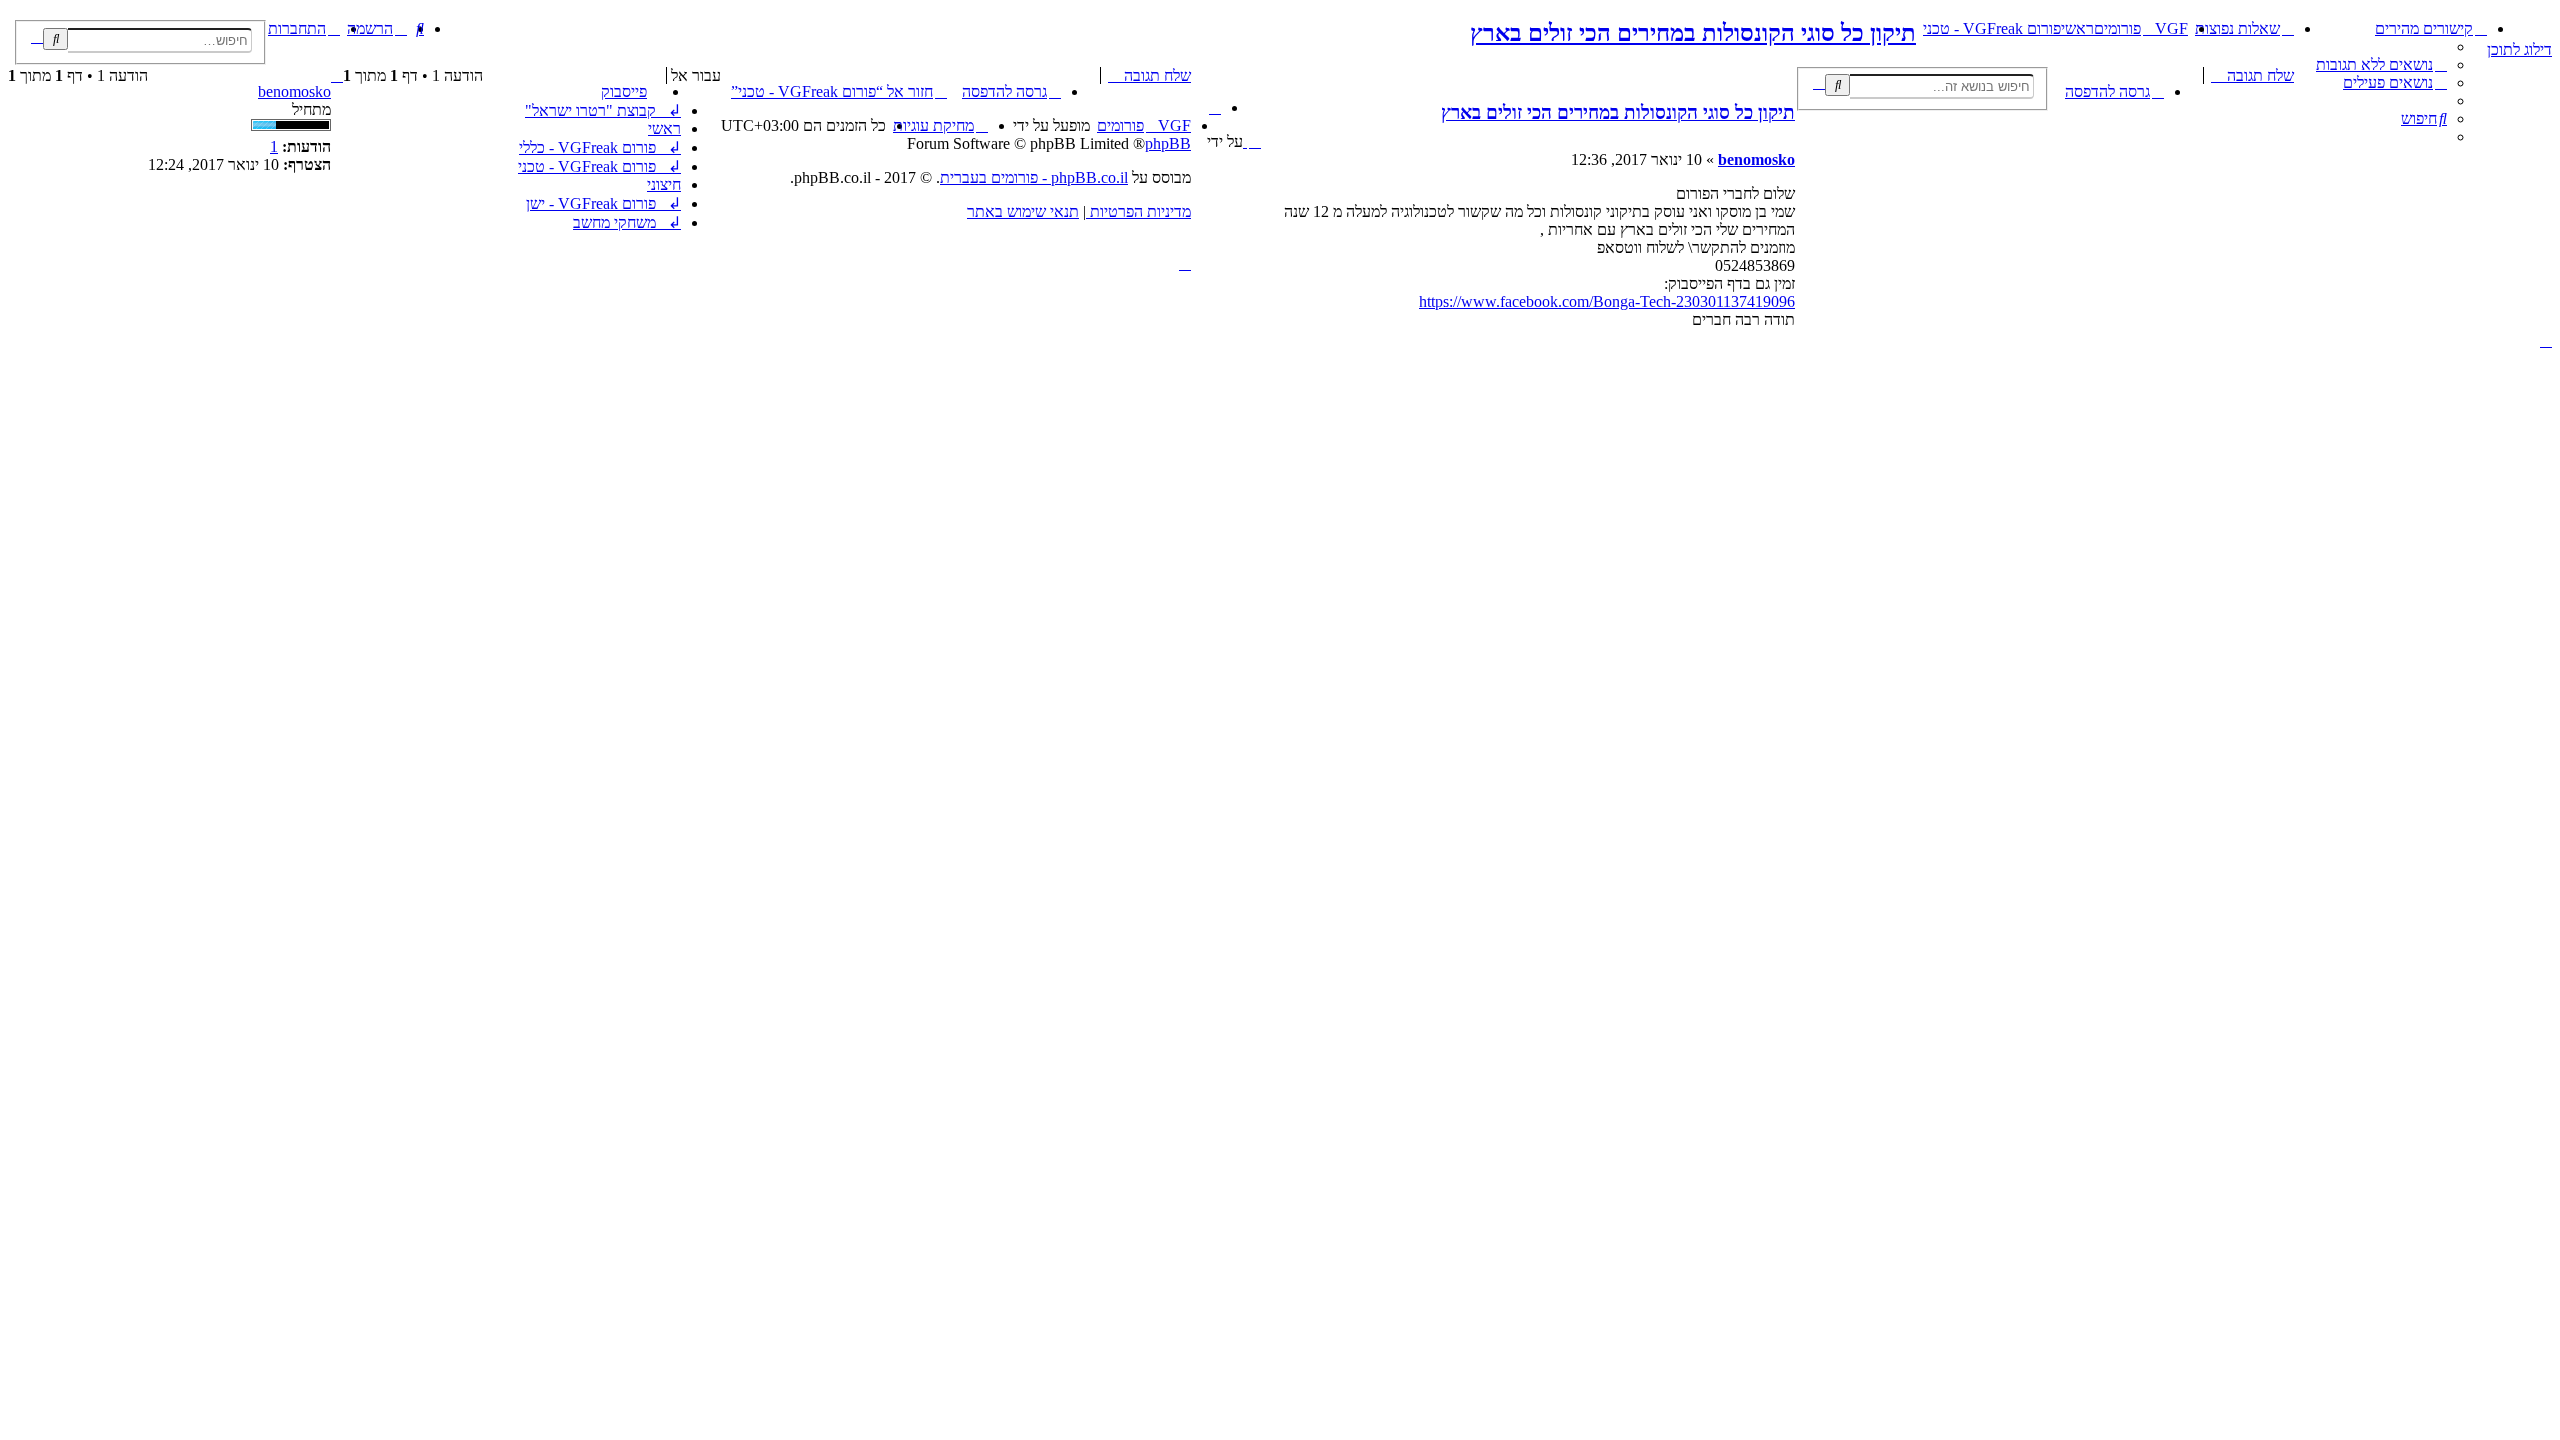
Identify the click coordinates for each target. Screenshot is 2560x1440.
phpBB (1168, 143)
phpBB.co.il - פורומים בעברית (1034, 177)
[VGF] (2540, 25)
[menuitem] (2381, 64)
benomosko (294, 91)
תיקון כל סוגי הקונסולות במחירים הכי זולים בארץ (1693, 33)
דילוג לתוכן (2519, 49)
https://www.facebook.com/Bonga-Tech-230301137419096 (1607, 301)
